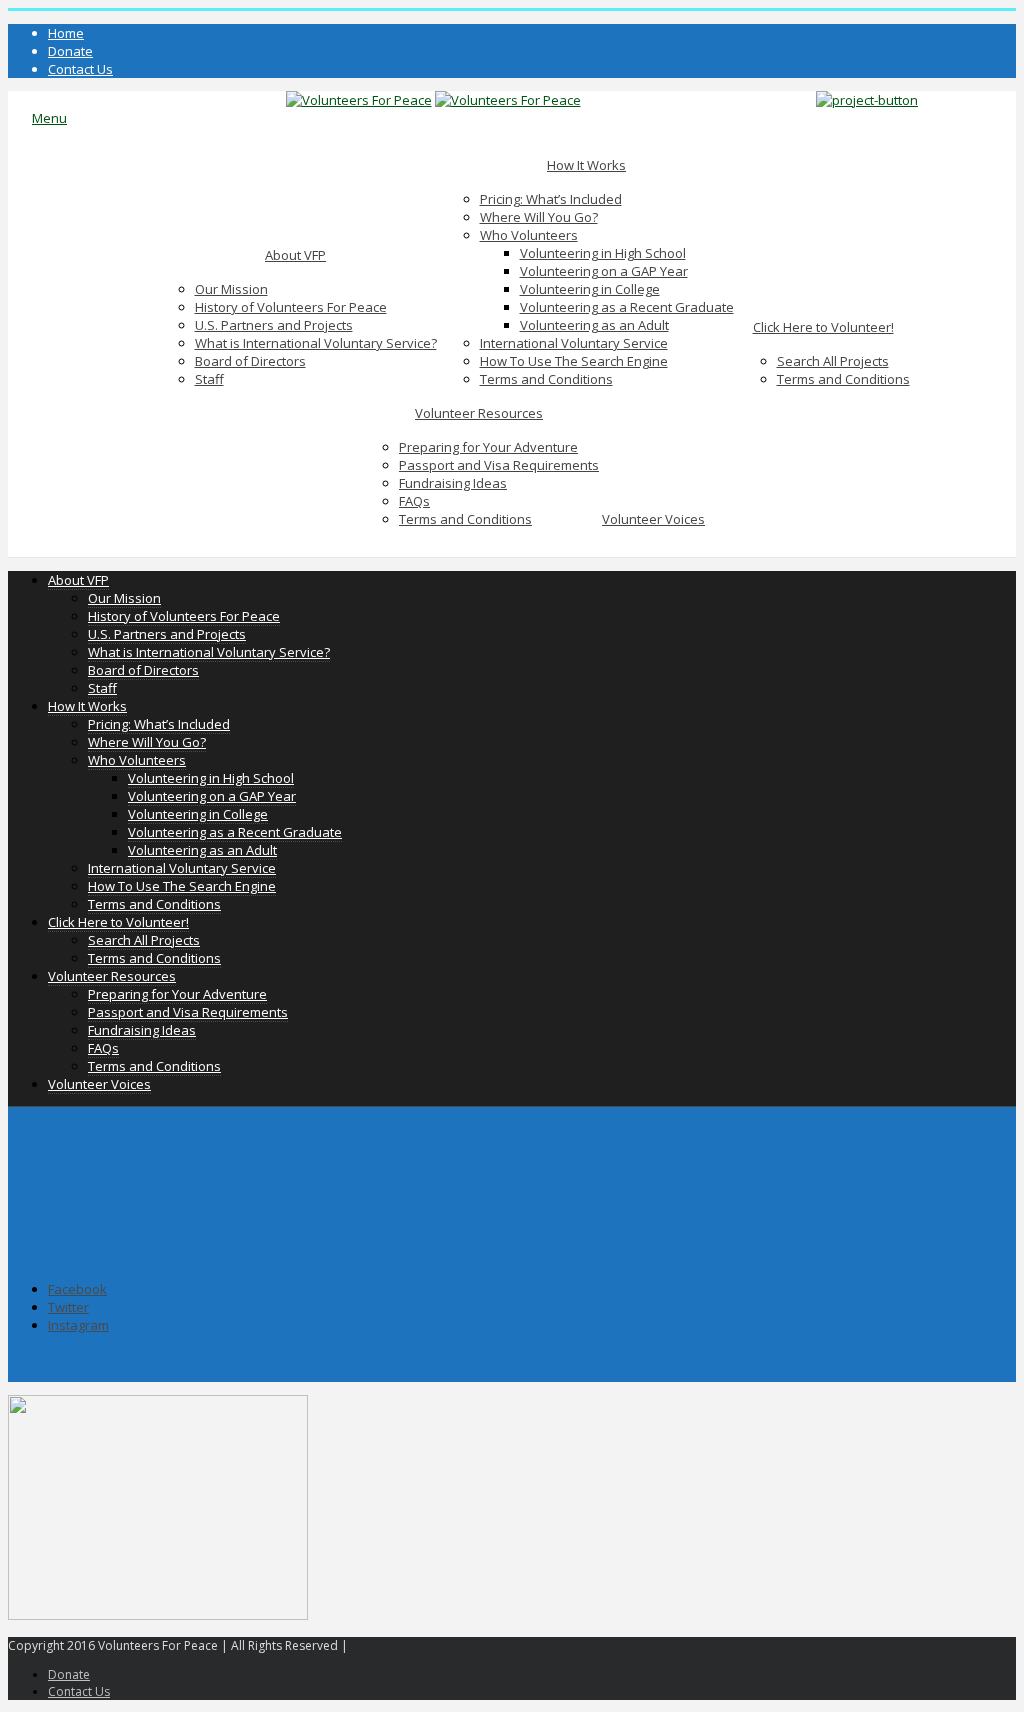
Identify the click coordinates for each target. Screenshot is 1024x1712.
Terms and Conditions (546, 379)
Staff (209, 379)
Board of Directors (250, 361)
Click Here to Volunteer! (823, 327)
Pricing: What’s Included (551, 199)
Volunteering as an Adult (594, 325)
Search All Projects (833, 361)
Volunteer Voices (653, 519)
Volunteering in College (590, 289)
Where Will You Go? (539, 217)
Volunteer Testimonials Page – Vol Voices (163, 1241)
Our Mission (231, 289)
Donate (70, 51)
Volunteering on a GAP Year (604, 271)
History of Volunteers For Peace (291, 307)
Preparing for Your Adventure (488, 447)
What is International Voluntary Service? (316, 343)
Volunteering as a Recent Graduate (627, 307)
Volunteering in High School (603, 253)
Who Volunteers (529, 235)
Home (66, 33)
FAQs (414, 501)
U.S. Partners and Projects (274, 325)
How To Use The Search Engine (574, 361)
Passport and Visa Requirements (499, 465)
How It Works (586, 165)
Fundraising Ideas (453, 483)
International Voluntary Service (574, 343)
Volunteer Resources (479, 413)
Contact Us (80, 69)
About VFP (295, 255)
